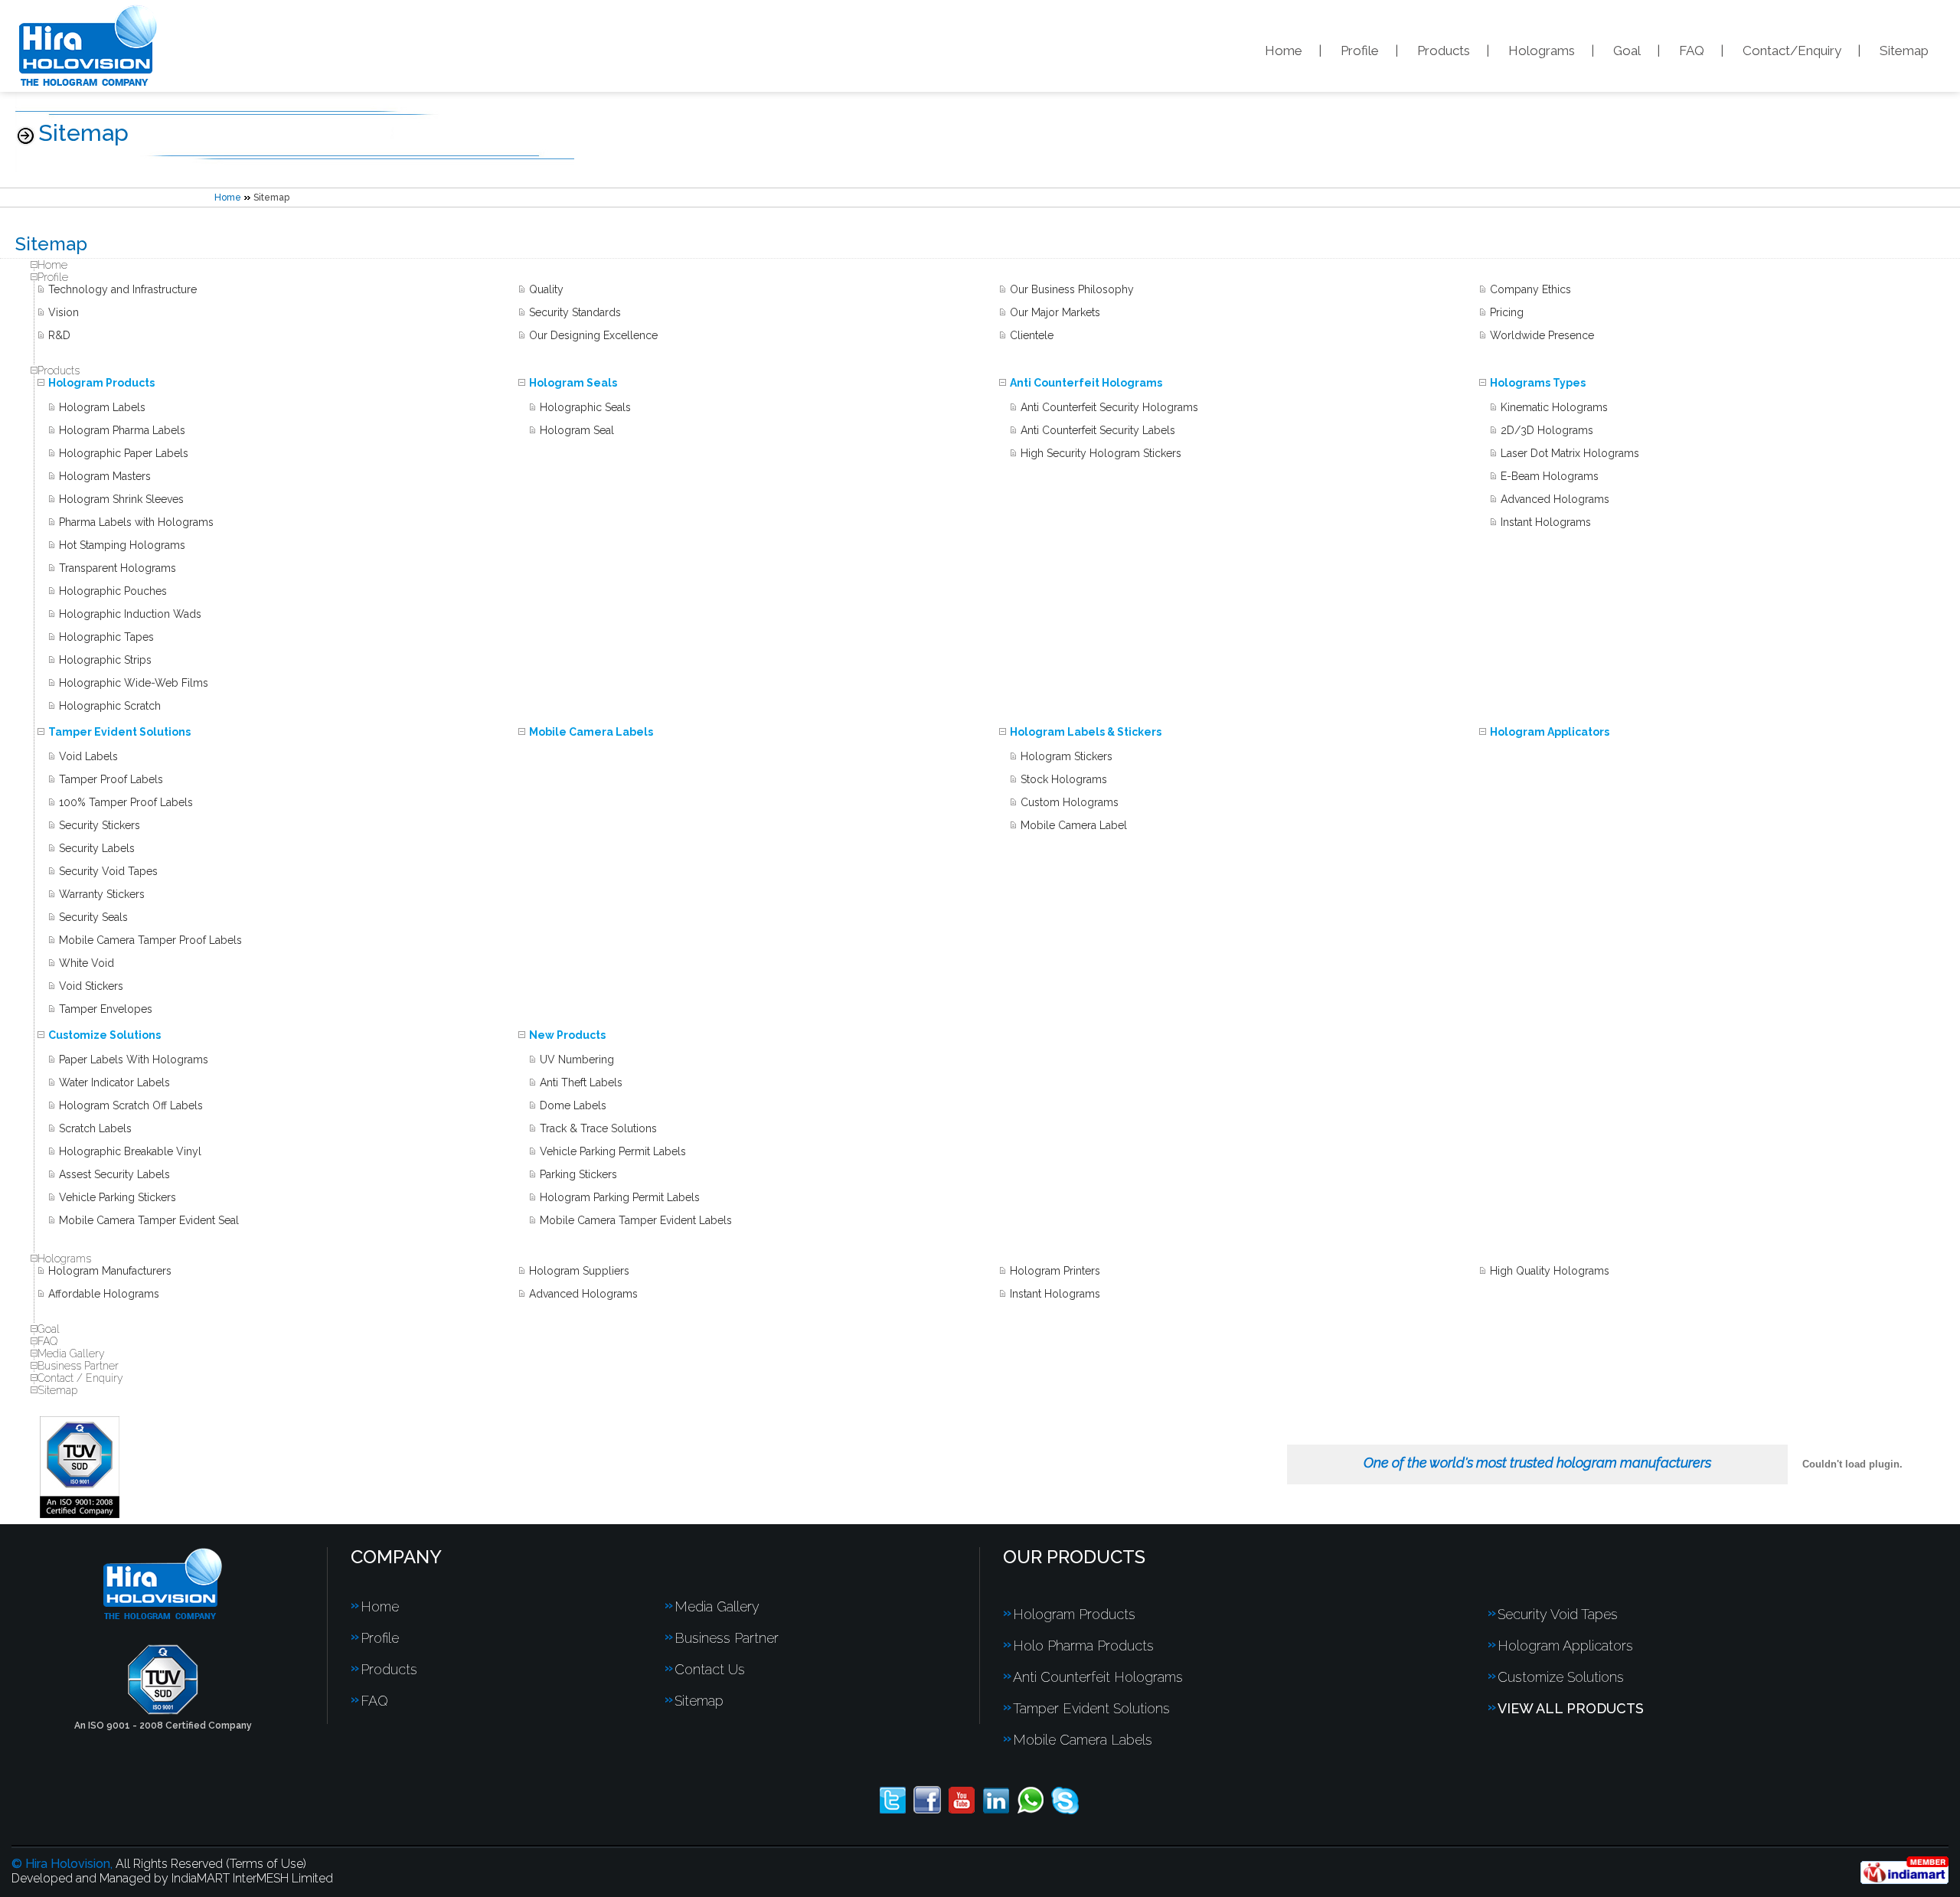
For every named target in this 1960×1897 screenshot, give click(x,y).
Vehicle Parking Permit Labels (613, 1151)
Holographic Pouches (113, 591)
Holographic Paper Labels (124, 453)
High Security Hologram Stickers (1101, 453)
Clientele (1032, 335)
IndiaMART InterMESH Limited (252, 1878)
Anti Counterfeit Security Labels (1098, 430)
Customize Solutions (105, 1035)
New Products (567, 1035)
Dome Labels (573, 1105)
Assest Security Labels (114, 1174)
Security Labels (97, 848)
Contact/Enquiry (1792, 51)
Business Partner (78, 1366)
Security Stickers (100, 825)
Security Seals (93, 917)
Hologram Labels (102, 407)
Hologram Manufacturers (110, 1271)
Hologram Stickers (1067, 756)
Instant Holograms (1546, 522)
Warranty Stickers (102, 894)
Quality (546, 289)
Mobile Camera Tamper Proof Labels (150, 940)
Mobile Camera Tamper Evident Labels (636, 1220)
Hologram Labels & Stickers (1086, 732)
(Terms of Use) (266, 1864)
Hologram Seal (577, 430)
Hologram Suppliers (579, 1271)
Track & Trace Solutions (598, 1128)
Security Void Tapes (108, 871)
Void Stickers (91, 986)
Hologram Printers (1055, 1271)
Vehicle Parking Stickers (118, 1197)
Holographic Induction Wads (130, 614)
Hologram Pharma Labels (122, 430)
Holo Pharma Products (1083, 1646)
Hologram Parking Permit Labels (620, 1197)
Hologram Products (101, 383)
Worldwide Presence (1542, 335)
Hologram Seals (573, 383)
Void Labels (88, 756)
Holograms (1542, 51)
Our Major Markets (1055, 312)
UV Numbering (577, 1060)
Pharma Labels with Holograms (136, 522)
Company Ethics (1530, 289)
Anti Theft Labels (581, 1082)
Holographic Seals (585, 407)
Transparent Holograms (118, 568)
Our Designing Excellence (593, 335)
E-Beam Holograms (1550, 476)
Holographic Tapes (106, 637)
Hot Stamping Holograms (122, 545)
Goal (1627, 51)
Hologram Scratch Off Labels (131, 1105)
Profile (1360, 51)
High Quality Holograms (1550, 1271)
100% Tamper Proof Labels (126, 802)
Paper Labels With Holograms (134, 1060)
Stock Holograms (1064, 779)
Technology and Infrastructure (122, 289)
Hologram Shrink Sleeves (121, 499)
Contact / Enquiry (80, 1378)
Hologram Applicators (1550, 732)
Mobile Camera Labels (591, 732)
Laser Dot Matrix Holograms (1570, 453)
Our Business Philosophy (1072, 289)
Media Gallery (71, 1353)
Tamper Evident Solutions (119, 732)
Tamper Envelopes (106, 1009)
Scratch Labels (95, 1128)
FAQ (1692, 51)
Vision (64, 312)
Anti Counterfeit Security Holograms (1109, 407)
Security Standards (575, 312)
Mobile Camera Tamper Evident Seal (149, 1220)
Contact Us (710, 1669)
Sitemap (1904, 51)
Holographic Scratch (110, 706)
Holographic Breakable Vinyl (130, 1151)
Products (1444, 51)
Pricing (1507, 312)
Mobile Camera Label (1074, 825)
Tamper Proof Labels (111, 779)
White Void (87, 963)
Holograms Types (1538, 383)
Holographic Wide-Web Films (134, 683)
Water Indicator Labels (114, 1082)
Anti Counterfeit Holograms (1086, 383)
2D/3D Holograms (1547, 430)
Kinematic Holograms (1554, 407)
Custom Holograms (1070, 802)
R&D (59, 335)
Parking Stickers (578, 1174)
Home (1284, 51)
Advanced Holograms (1555, 499)
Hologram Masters (105, 476)
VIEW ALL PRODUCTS (1571, 1708)
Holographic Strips (105, 660)
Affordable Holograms (104, 1294)
